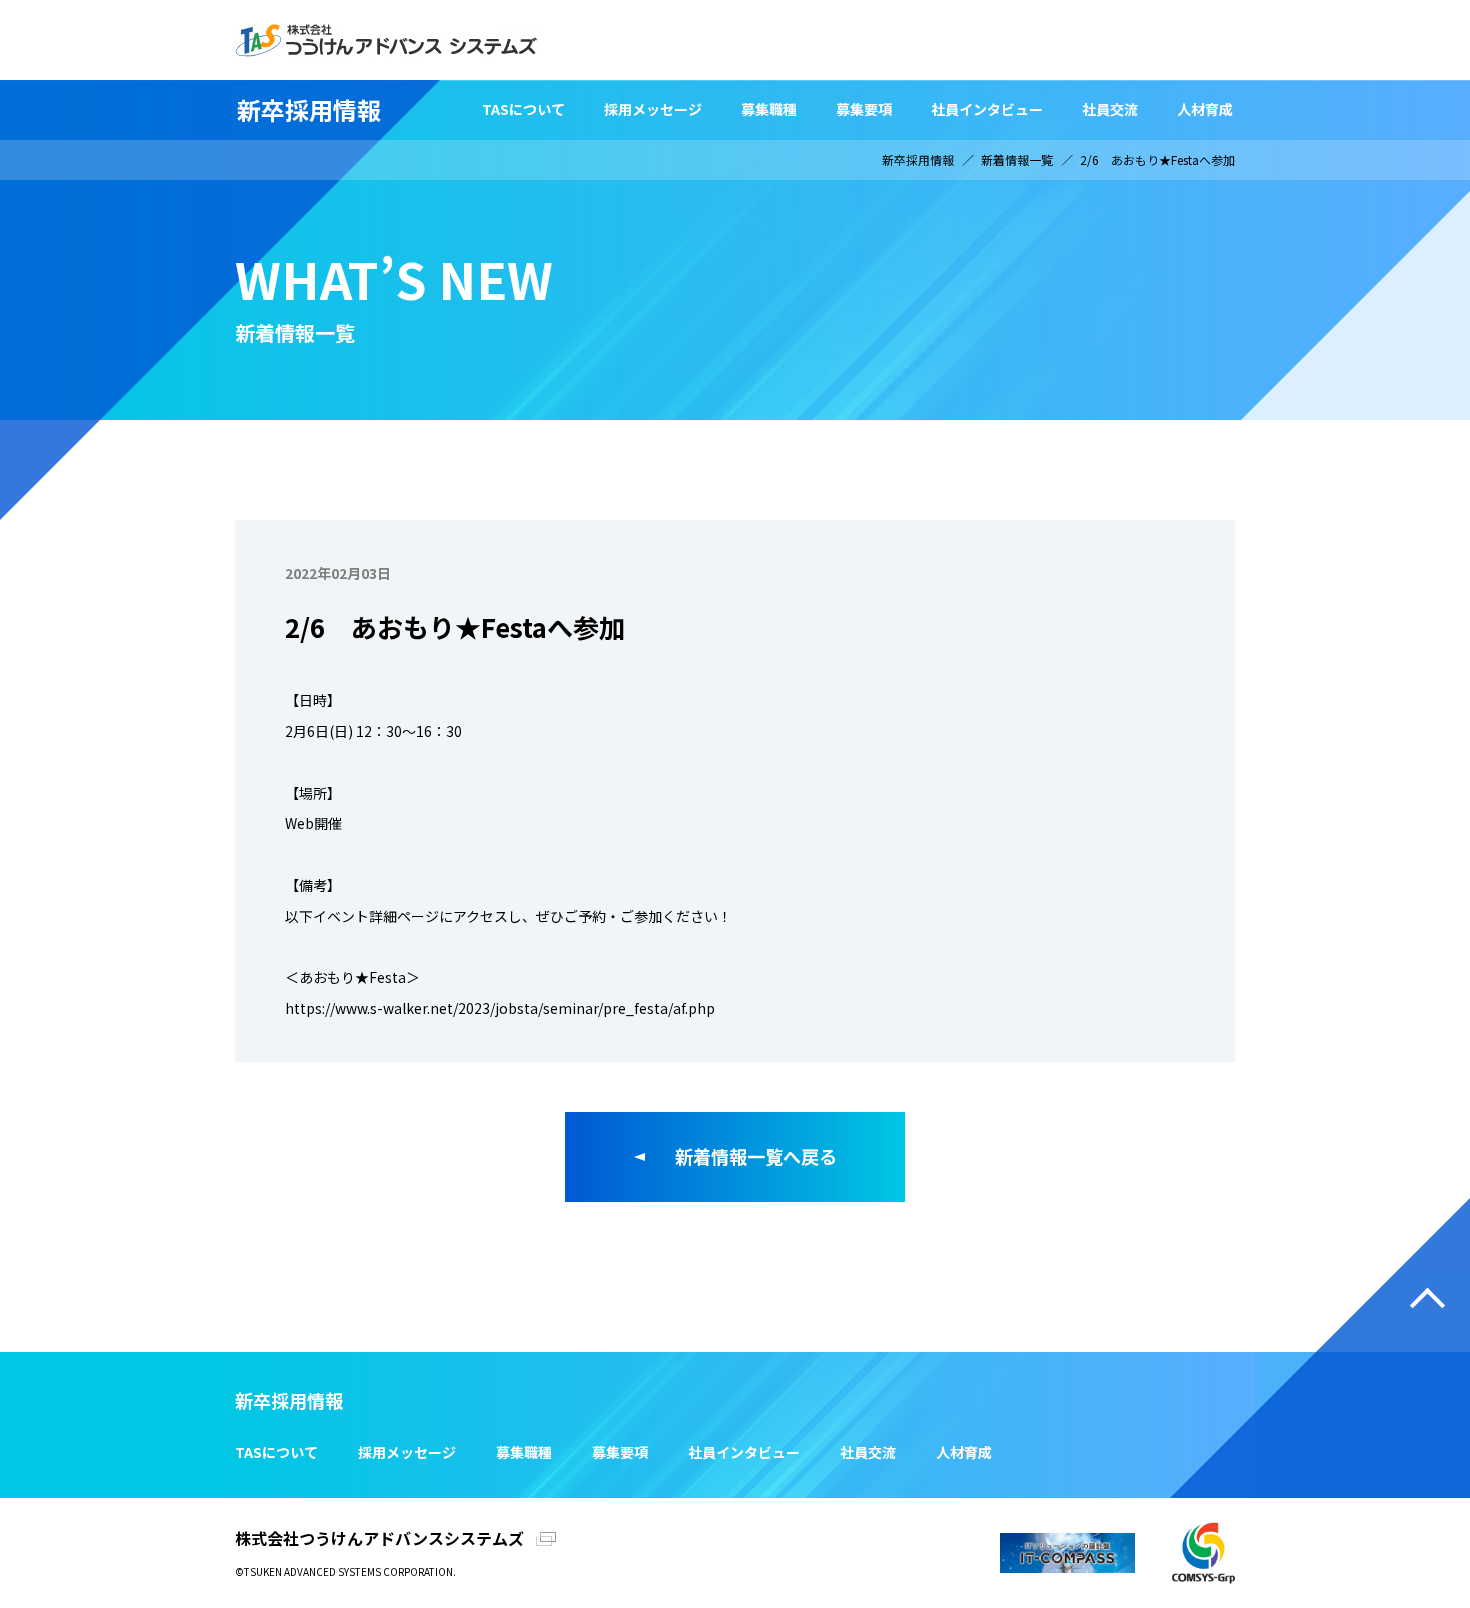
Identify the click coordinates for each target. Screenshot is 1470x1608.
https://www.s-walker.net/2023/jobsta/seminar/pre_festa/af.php (500, 1008)
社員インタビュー (987, 109)
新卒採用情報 (309, 109)
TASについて (523, 109)
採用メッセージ (653, 109)
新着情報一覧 (1017, 159)
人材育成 (1205, 109)
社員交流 (1110, 109)
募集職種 (769, 109)
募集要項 (864, 109)
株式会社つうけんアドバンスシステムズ (379, 1538)
